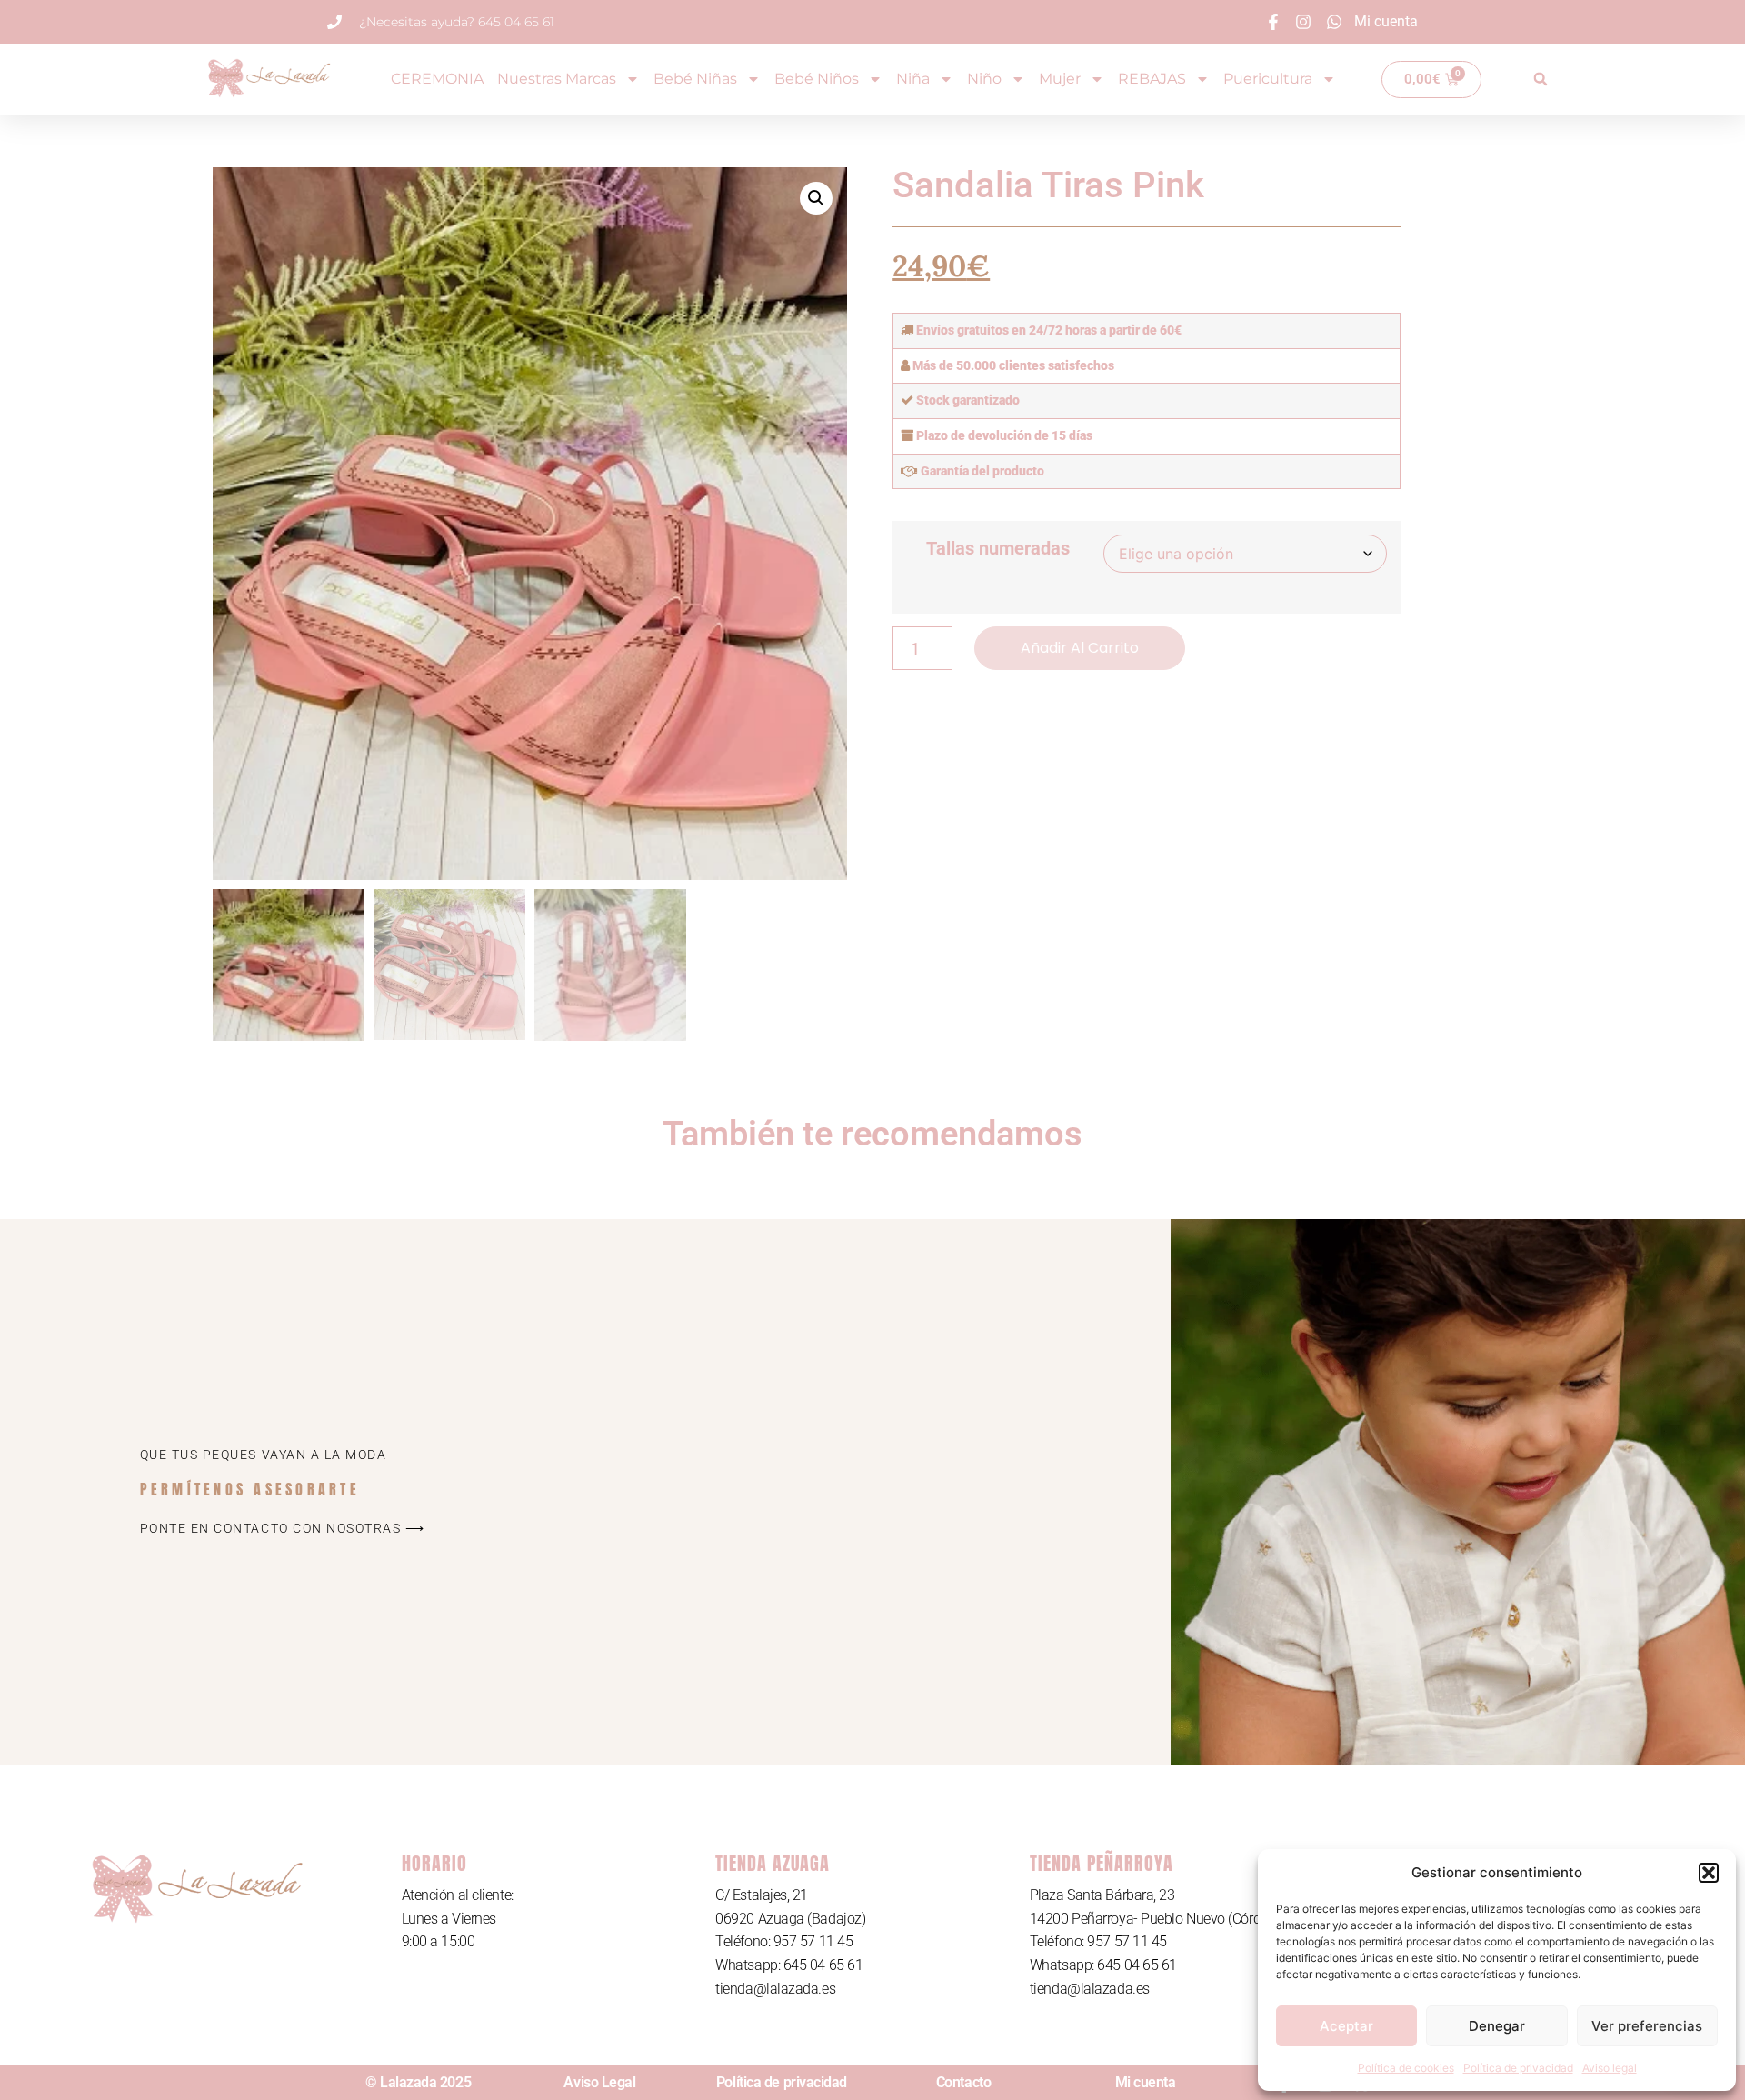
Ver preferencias (1647, 2026)
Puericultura (1268, 79)
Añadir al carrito (1080, 648)
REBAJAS (1152, 79)
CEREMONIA (437, 79)
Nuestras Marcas (557, 79)
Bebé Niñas (695, 79)
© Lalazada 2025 (418, 2082)
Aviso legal (1610, 2068)
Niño (984, 79)
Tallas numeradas (998, 548)
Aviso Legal (599, 2082)
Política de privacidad (1518, 2068)
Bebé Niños (817, 79)
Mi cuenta (1146, 2082)
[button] (1709, 1873)
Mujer (1060, 79)
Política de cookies (1406, 2068)
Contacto (963, 2082)
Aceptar (1346, 2026)
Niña (913, 79)
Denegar (1497, 2026)
